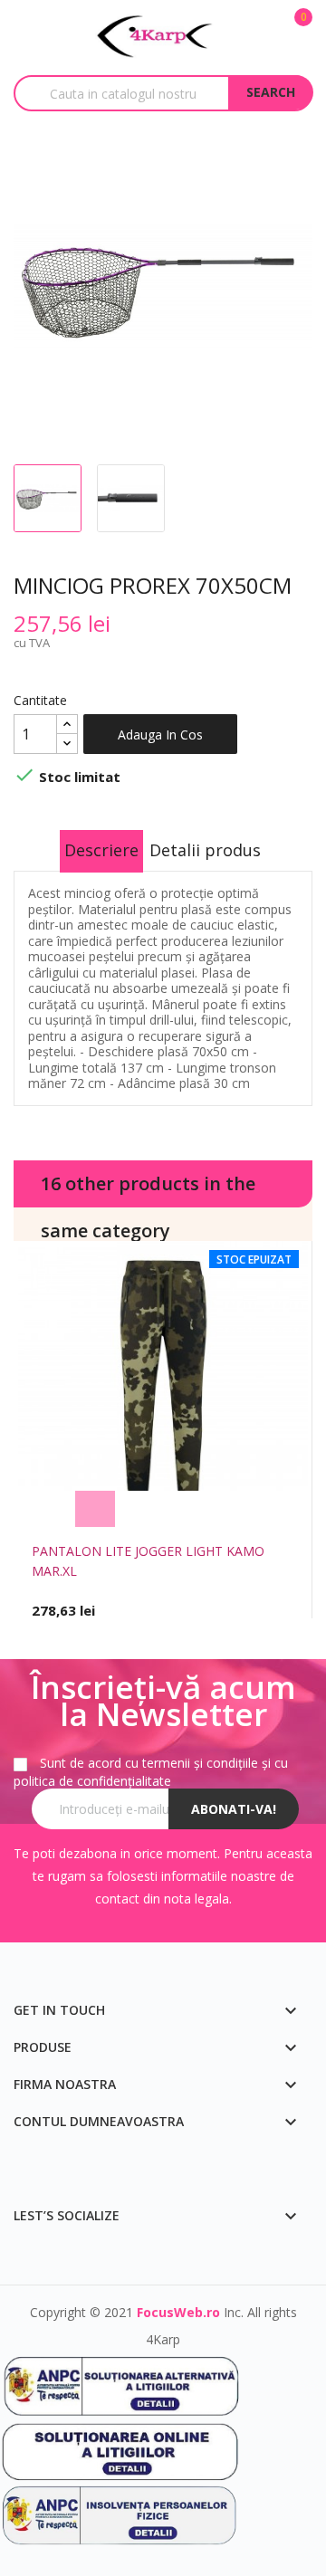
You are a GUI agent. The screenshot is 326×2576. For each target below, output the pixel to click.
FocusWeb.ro (178, 2312)
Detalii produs (205, 850)
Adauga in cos (160, 735)
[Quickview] (231, 1509)
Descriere (101, 850)
